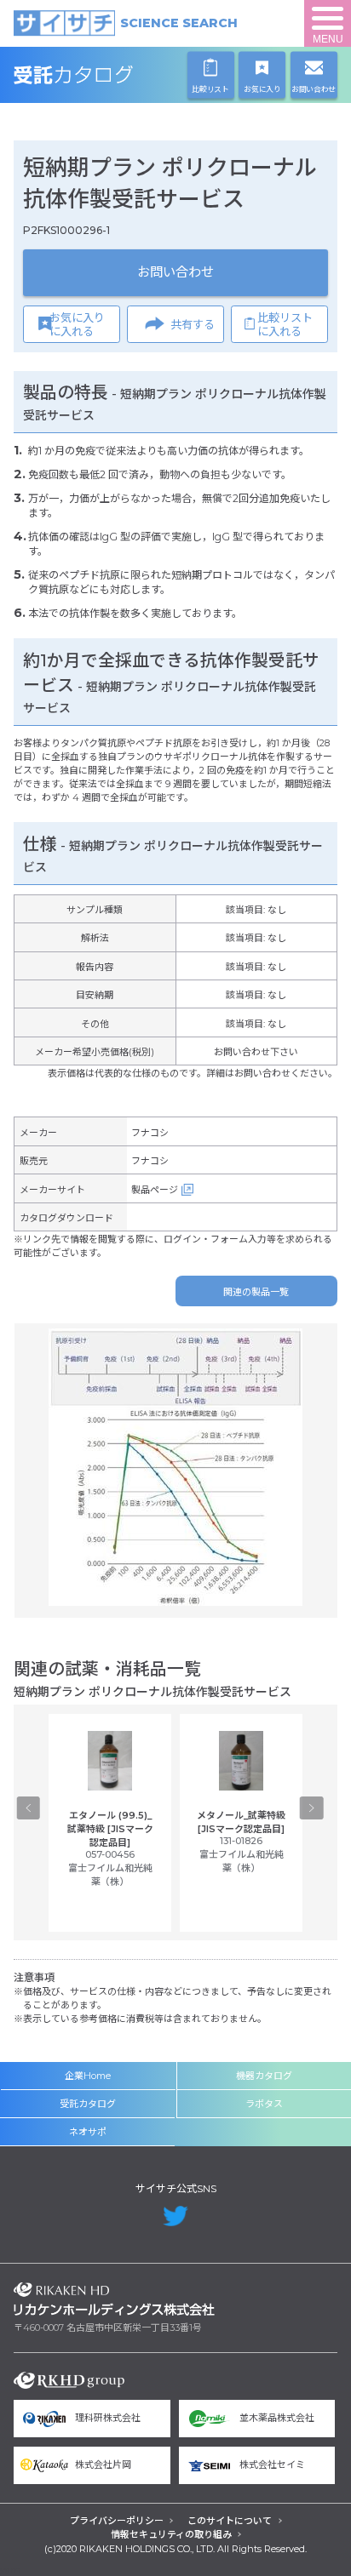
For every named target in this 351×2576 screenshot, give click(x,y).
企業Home (88, 2076)
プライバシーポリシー (117, 2521)
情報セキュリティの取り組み (171, 2534)
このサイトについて (230, 2521)
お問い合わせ (175, 272)
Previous (29, 1808)
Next (311, 1808)
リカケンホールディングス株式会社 (114, 2299)
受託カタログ (114, 75)
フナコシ (150, 1133)
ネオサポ (88, 2132)
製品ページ (155, 1190)
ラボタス (264, 2104)
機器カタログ (264, 2076)
